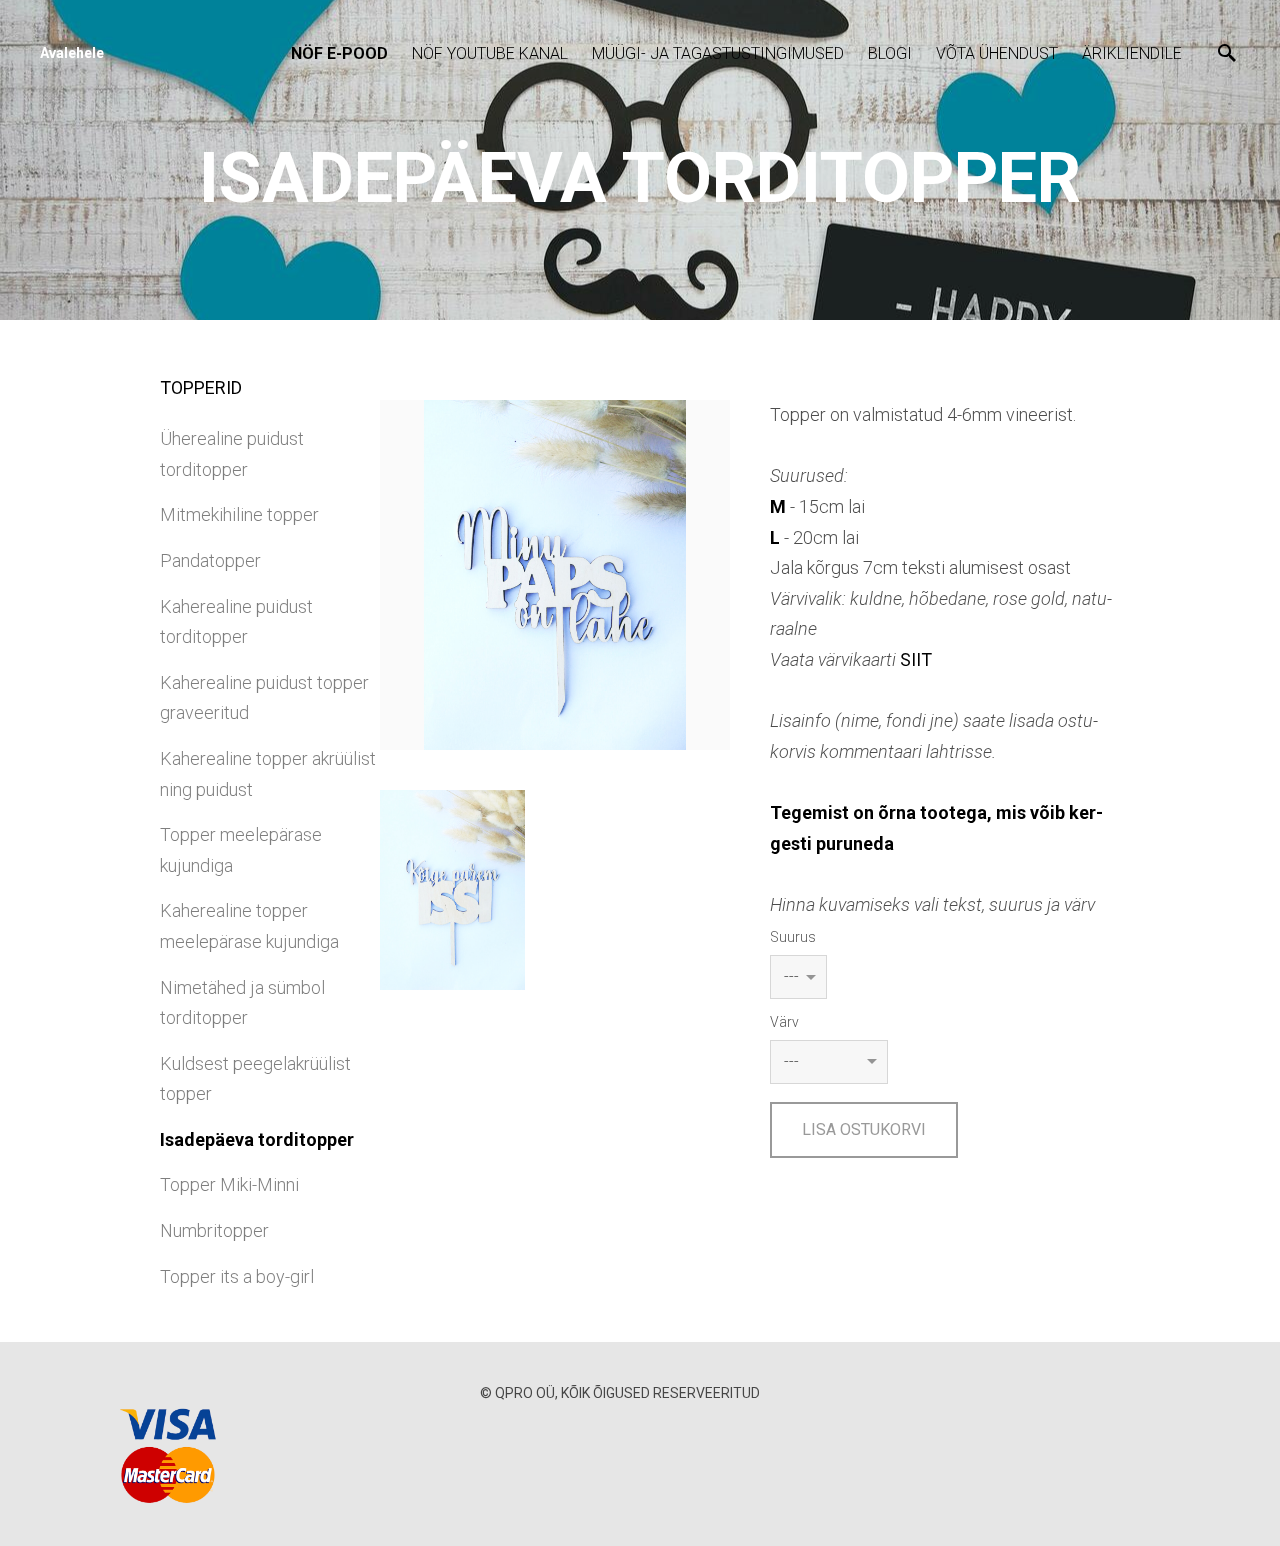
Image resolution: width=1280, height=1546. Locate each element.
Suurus (793, 937)
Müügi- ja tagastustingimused (718, 53)
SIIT (916, 659)
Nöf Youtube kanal (490, 53)
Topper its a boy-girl (237, 1276)
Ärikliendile (1132, 53)
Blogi (890, 53)
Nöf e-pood (339, 53)
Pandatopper (210, 560)
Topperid (201, 387)
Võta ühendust (997, 53)
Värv (784, 1022)
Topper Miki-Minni (229, 1184)
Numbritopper (214, 1230)
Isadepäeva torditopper (257, 1139)
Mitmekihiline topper (239, 514)
